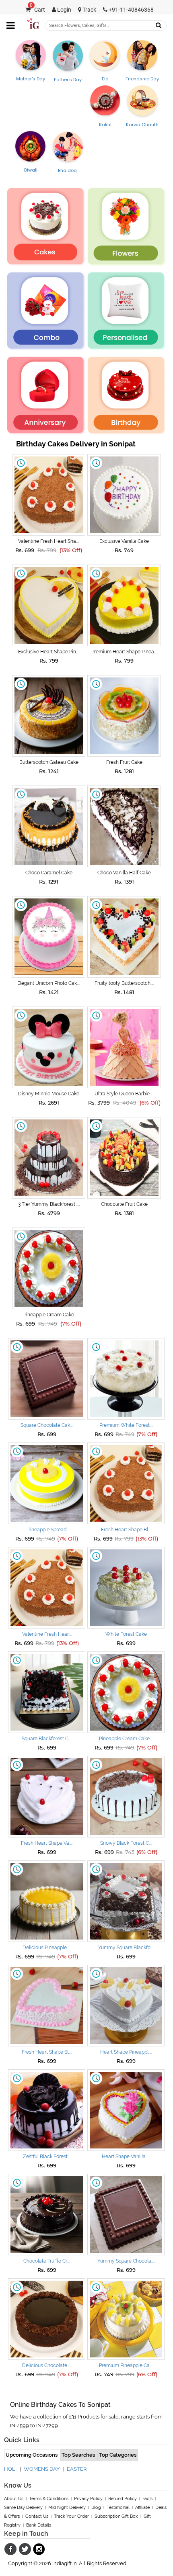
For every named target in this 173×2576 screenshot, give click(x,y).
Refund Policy (123, 2499)
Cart (37, 10)
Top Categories (118, 2455)
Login (64, 10)
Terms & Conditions (49, 2499)
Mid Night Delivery (67, 2507)
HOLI (10, 2469)
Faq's (147, 2499)
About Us (14, 2499)
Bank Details (39, 2525)
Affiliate (142, 2507)
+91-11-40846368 (131, 10)
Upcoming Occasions (32, 2455)
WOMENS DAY (42, 2469)
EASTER (77, 2469)
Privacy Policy (88, 2499)
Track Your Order (71, 2516)
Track (89, 10)
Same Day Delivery (23, 2507)
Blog (96, 2507)
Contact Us (37, 2516)
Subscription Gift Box (116, 2516)
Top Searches (78, 2455)
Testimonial (118, 2507)
